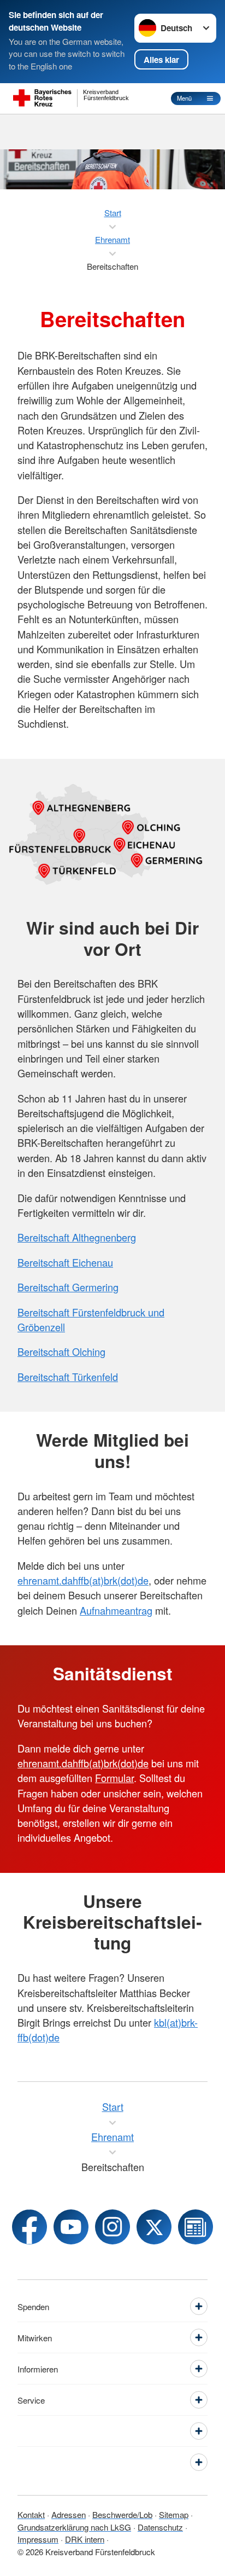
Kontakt (31, 2514)
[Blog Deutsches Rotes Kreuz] (196, 2227)
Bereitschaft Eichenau (65, 1262)
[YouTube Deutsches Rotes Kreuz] (71, 2227)
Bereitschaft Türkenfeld (68, 1377)
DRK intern (85, 2539)
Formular (114, 1778)
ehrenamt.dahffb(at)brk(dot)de (83, 1580)
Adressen (69, 2514)
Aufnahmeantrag (116, 1610)
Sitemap (174, 2514)
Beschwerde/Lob (122, 2514)
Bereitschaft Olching (61, 1351)
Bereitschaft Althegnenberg (77, 1237)
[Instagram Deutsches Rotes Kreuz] (112, 2227)
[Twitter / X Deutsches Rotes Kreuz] (154, 2227)
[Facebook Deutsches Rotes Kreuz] (29, 2227)
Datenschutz (160, 2527)
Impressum (38, 2539)
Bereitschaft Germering (68, 1287)
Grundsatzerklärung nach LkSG (74, 2527)
